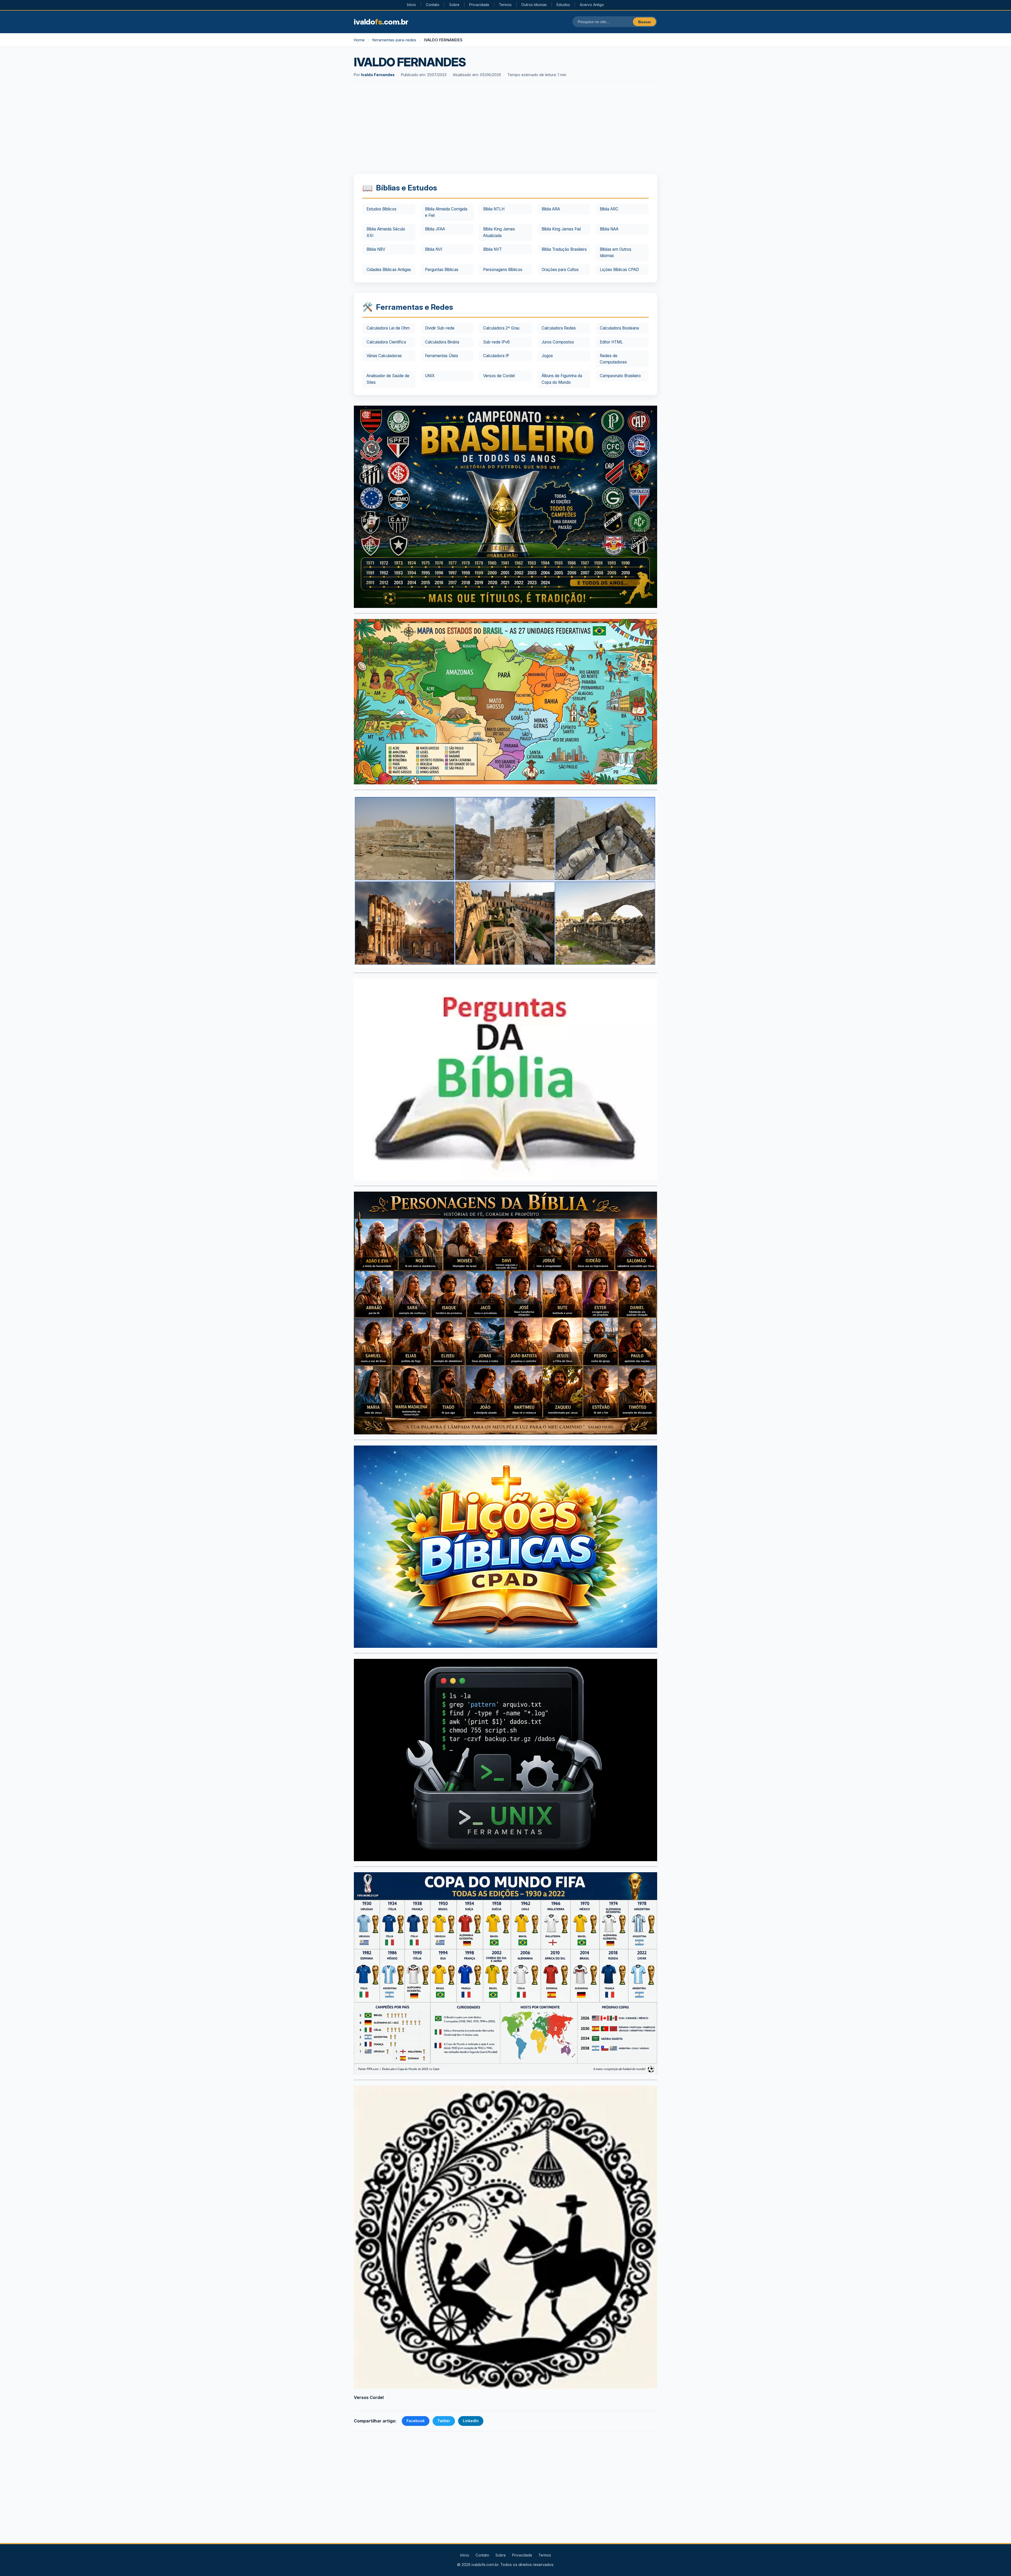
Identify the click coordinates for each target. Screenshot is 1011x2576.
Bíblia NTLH (494, 209)
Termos (505, 5)
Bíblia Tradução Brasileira (564, 249)
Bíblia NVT (492, 249)
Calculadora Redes (559, 328)
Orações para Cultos (560, 270)
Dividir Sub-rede (440, 328)
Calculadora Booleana (619, 328)
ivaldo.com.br (381, 22)
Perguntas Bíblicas (442, 270)
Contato (433, 5)
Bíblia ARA (551, 209)
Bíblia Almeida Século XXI (386, 232)
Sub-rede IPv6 (496, 342)
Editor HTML (611, 342)
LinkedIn (471, 2421)
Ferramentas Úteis (442, 356)
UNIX (430, 376)
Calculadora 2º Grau (501, 328)
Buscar (645, 22)
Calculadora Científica (386, 342)
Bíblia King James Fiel (561, 229)
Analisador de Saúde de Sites (388, 379)
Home (359, 40)
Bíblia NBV (376, 249)
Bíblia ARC (609, 209)
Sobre (454, 5)
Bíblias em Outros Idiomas (616, 252)
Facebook (416, 2421)
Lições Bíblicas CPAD (619, 270)
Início (412, 5)
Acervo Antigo (592, 5)
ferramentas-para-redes (394, 40)
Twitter (444, 2421)
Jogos (547, 356)
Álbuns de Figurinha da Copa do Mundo (562, 379)
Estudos (563, 5)
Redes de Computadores (613, 359)
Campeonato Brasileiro (620, 376)
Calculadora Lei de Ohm (388, 328)
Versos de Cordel (499, 376)
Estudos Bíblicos (381, 209)
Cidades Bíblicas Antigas (389, 270)
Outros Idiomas (534, 5)
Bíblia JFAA (435, 229)
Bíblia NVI (433, 249)
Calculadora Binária (442, 342)
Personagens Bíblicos (503, 270)
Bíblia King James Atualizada (499, 232)
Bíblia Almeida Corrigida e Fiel (446, 212)
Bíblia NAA (609, 229)
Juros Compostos (558, 342)
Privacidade (479, 5)
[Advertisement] (506, 129)
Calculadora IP (496, 356)
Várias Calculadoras (384, 356)
